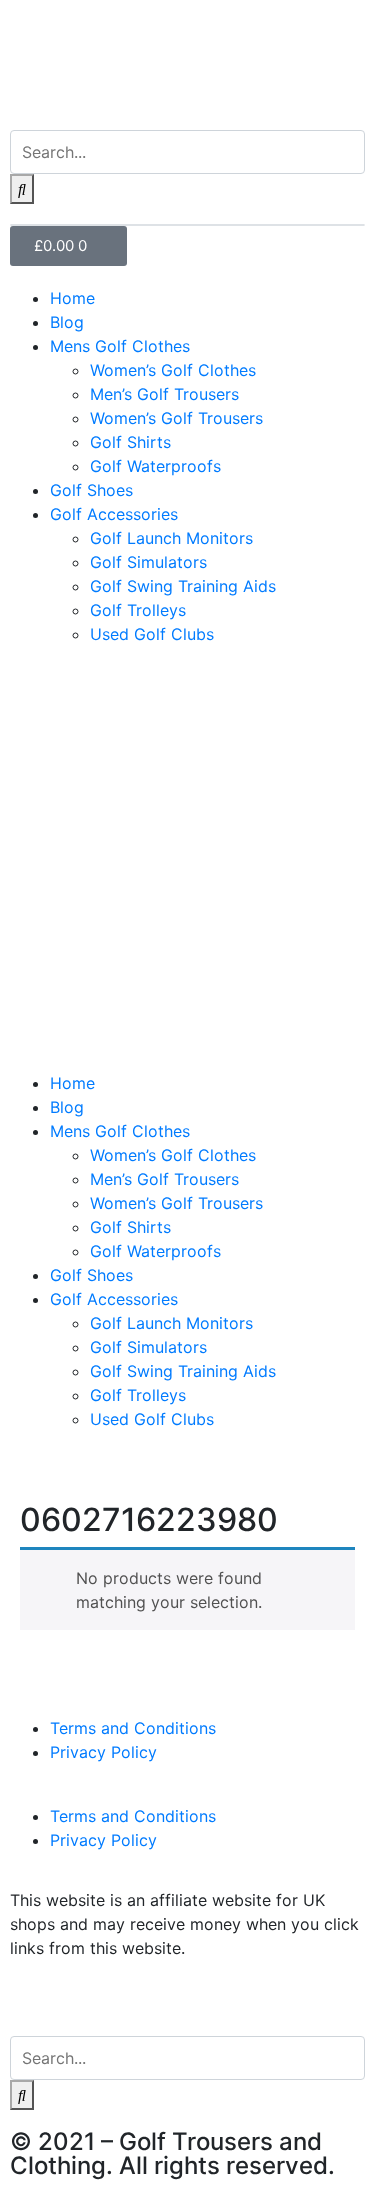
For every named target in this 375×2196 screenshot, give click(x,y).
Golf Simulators (148, 562)
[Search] (22, 189)
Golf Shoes (91, 490)
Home (72, 298)
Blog (67, 322)
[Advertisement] (187, 849)
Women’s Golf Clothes (173, 370)
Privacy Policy (103, 1752)
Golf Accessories (114, 514)
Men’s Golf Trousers (164, 394)
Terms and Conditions (133, 1728)
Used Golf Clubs (152, 634)
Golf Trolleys (138, 610)
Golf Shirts (130, 442)
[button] (187, 1059)
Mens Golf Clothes (120, 346)
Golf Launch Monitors (171, 538)
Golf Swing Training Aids (183, 586)
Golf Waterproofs (155, 466)
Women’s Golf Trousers (176, 418)
